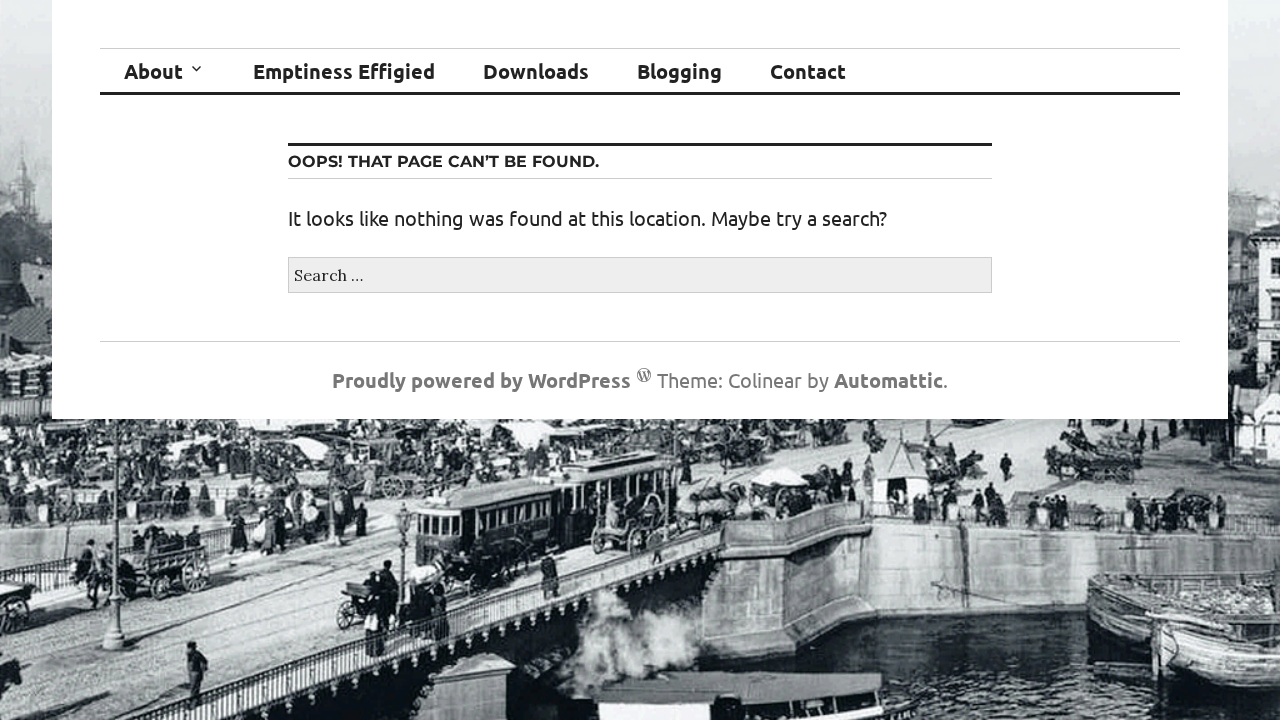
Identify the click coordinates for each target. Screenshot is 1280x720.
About (153, 71)
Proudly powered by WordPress (481, 380)
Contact (808, 71)
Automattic (888, 380)
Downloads (536, 71)
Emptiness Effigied (344, 71)
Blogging (679, 71)
